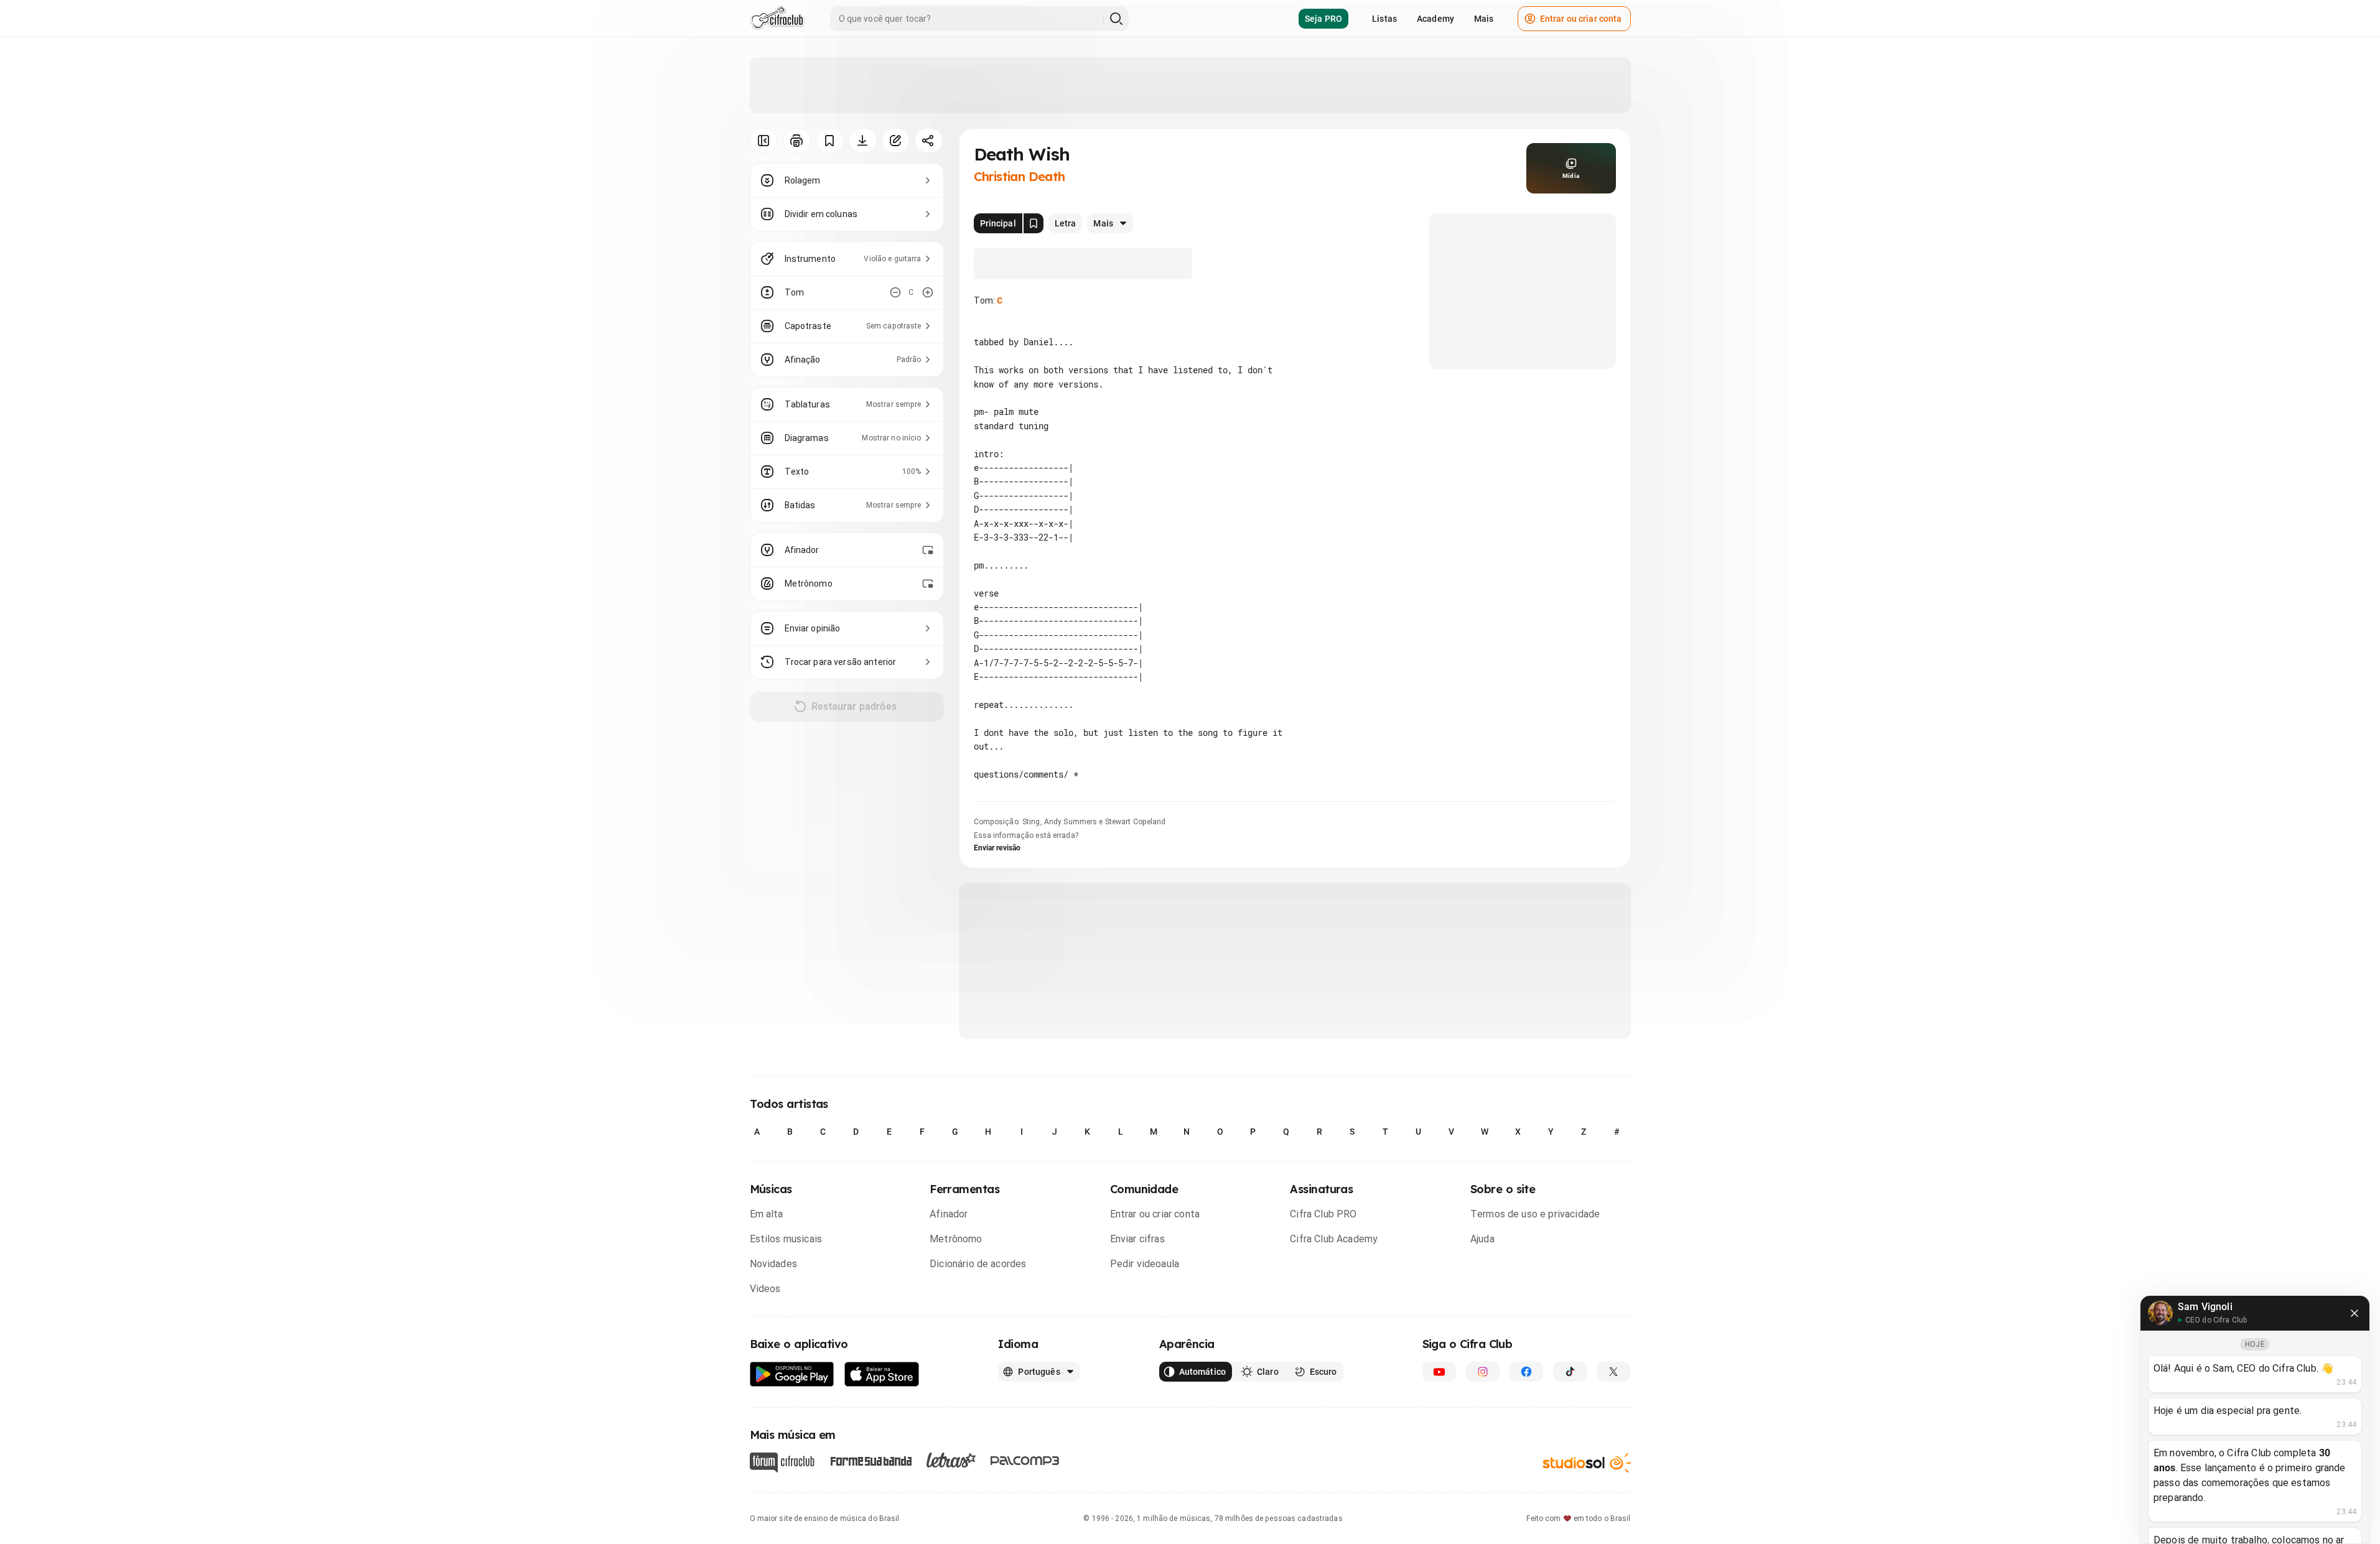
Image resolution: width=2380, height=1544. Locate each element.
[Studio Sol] (1587, 1462)
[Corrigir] (896, 141)
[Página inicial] (777, 19)
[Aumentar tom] (928, 292)
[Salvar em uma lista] (830, 141)
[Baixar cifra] (863, 141)
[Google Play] (792, 1374)
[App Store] (882, 1374)
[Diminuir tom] (895, 292)
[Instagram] (1483, 1372)
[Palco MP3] (1025, 1461)
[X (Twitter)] (1613, 1372)
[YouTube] (1439, 1372)
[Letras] (951, 1460)
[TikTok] (1570, 1372)
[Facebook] (1526, 1372)
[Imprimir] (797, 141)
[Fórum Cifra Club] (782, 1463)
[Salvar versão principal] (1034, 223)
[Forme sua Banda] (870, 1460)
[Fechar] (2354, 1313)
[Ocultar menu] (764, 141)
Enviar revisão (997, 848)
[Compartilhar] (929, 141)
